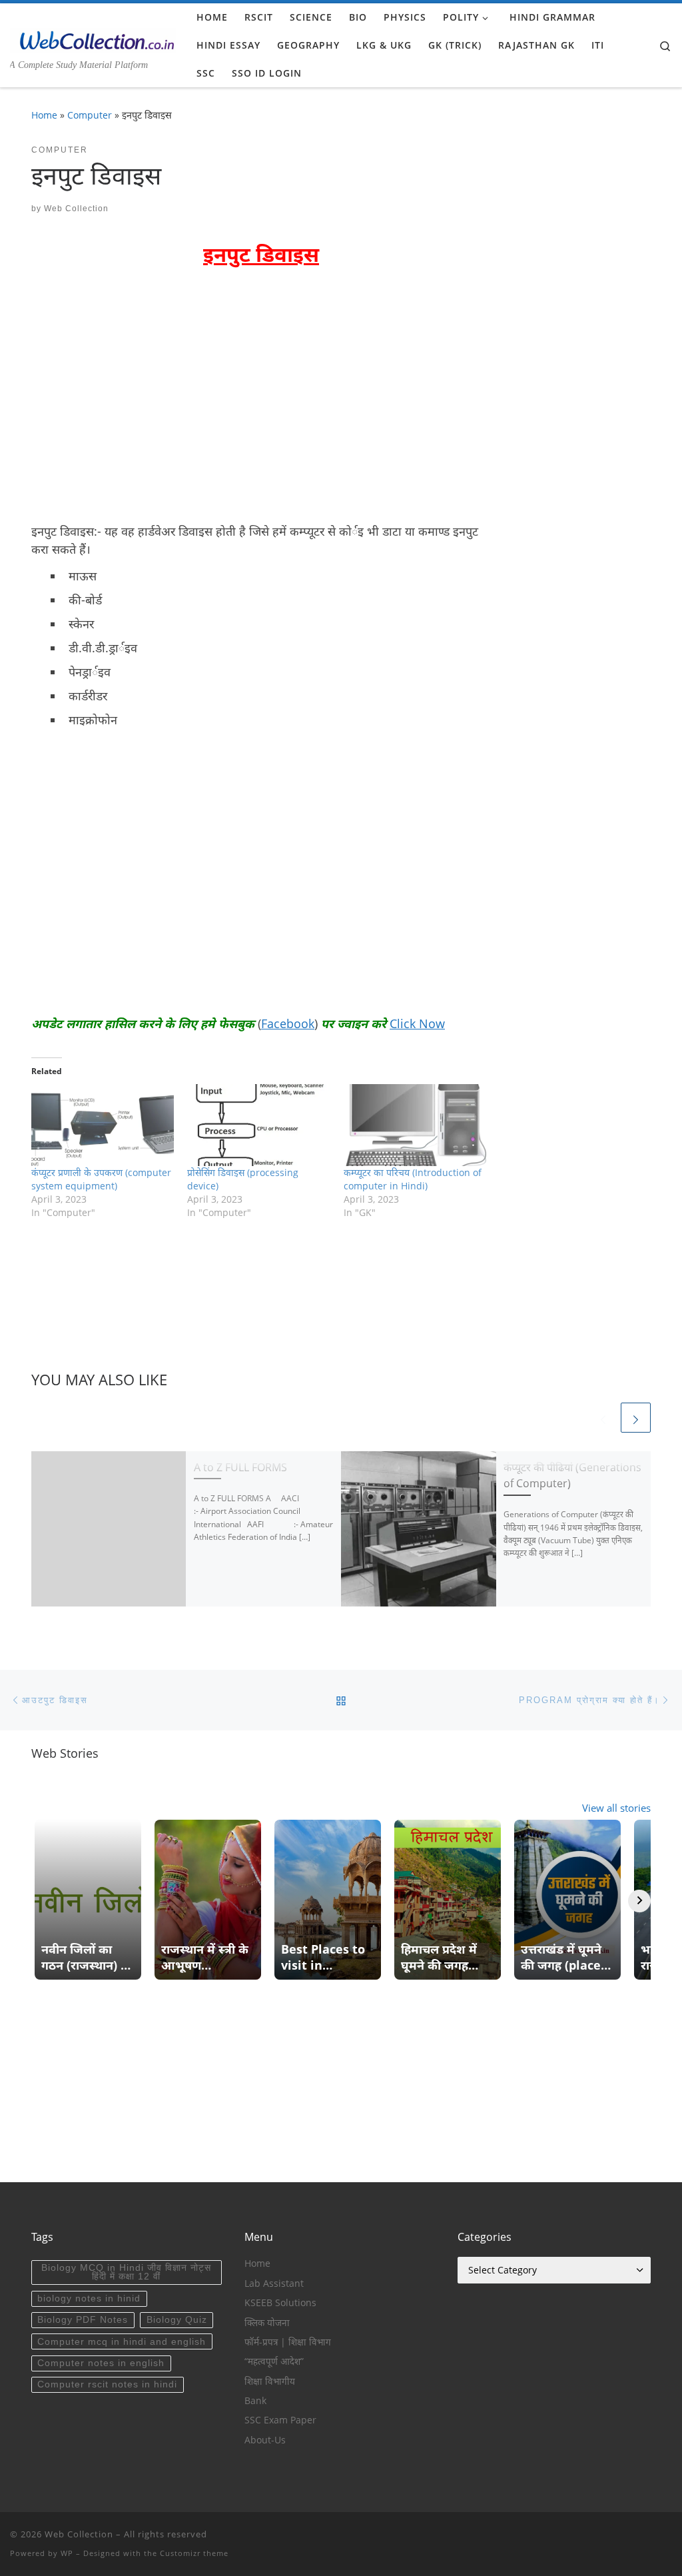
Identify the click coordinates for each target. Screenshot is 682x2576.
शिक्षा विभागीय (270, 2381)
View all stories (616, 1808)
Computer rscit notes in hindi (107, 2384)
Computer (90, 115)
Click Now (417, 1023)
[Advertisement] (143, 413)
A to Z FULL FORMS (240, 1467)
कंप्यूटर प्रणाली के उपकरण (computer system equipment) (101, 1179)
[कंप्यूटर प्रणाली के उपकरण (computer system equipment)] (103, 1125)
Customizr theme (194, 2553)
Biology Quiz (177, 2320)
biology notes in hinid (89, 2298)
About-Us (265, 2440)
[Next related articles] (636, 1418)
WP (67, 2553)
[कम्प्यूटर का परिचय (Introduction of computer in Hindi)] (415, 1125)
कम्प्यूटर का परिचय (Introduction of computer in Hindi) (413, 1179)
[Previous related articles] (603, 1418)
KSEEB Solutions (280, 2303)
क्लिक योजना (267, 2323)
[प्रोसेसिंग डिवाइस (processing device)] (258, 1125)
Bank (255, 2401)
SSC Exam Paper (280, 2420)
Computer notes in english (101, 2363)
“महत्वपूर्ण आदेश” (274, 2361)
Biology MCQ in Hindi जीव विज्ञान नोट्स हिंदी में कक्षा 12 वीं (126, 2272)
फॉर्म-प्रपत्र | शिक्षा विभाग (288, 2342)
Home (44, 115)
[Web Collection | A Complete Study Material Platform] (93, 38)
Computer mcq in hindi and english (122, 2342)
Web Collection (76, 209)
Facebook (288, 1023)
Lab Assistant (274, 2283)
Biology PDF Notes (83, 2320)
